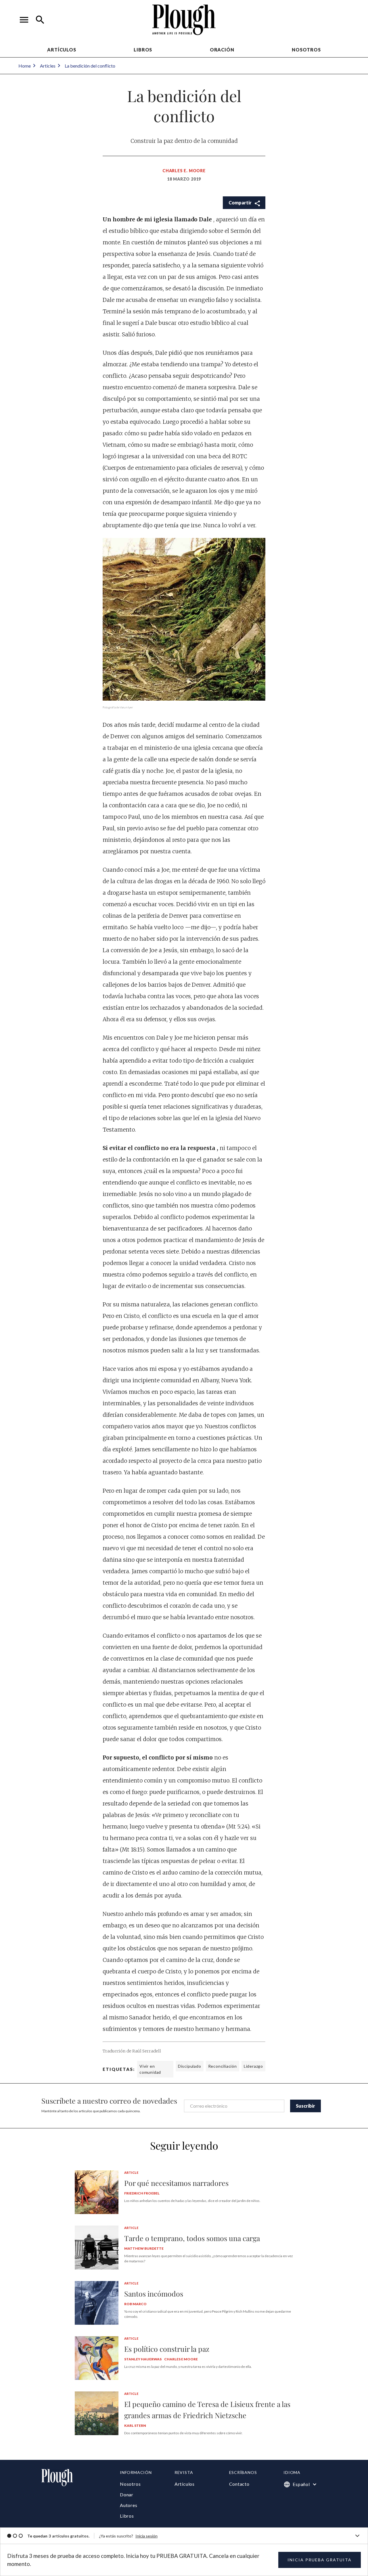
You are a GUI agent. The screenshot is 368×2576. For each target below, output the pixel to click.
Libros (143, 50)
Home (25, 66)
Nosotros (306, 50)
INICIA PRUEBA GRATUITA (320, 2560)
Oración (222, 50)
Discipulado (190, 2066)
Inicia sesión (146, 2536)
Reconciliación (223, 2066)
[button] (24, 20)
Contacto (239, 2484)
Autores (129, 2505)
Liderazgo (253, 2066)
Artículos (62, 50)
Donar (127, 2494)
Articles (48, 66)
